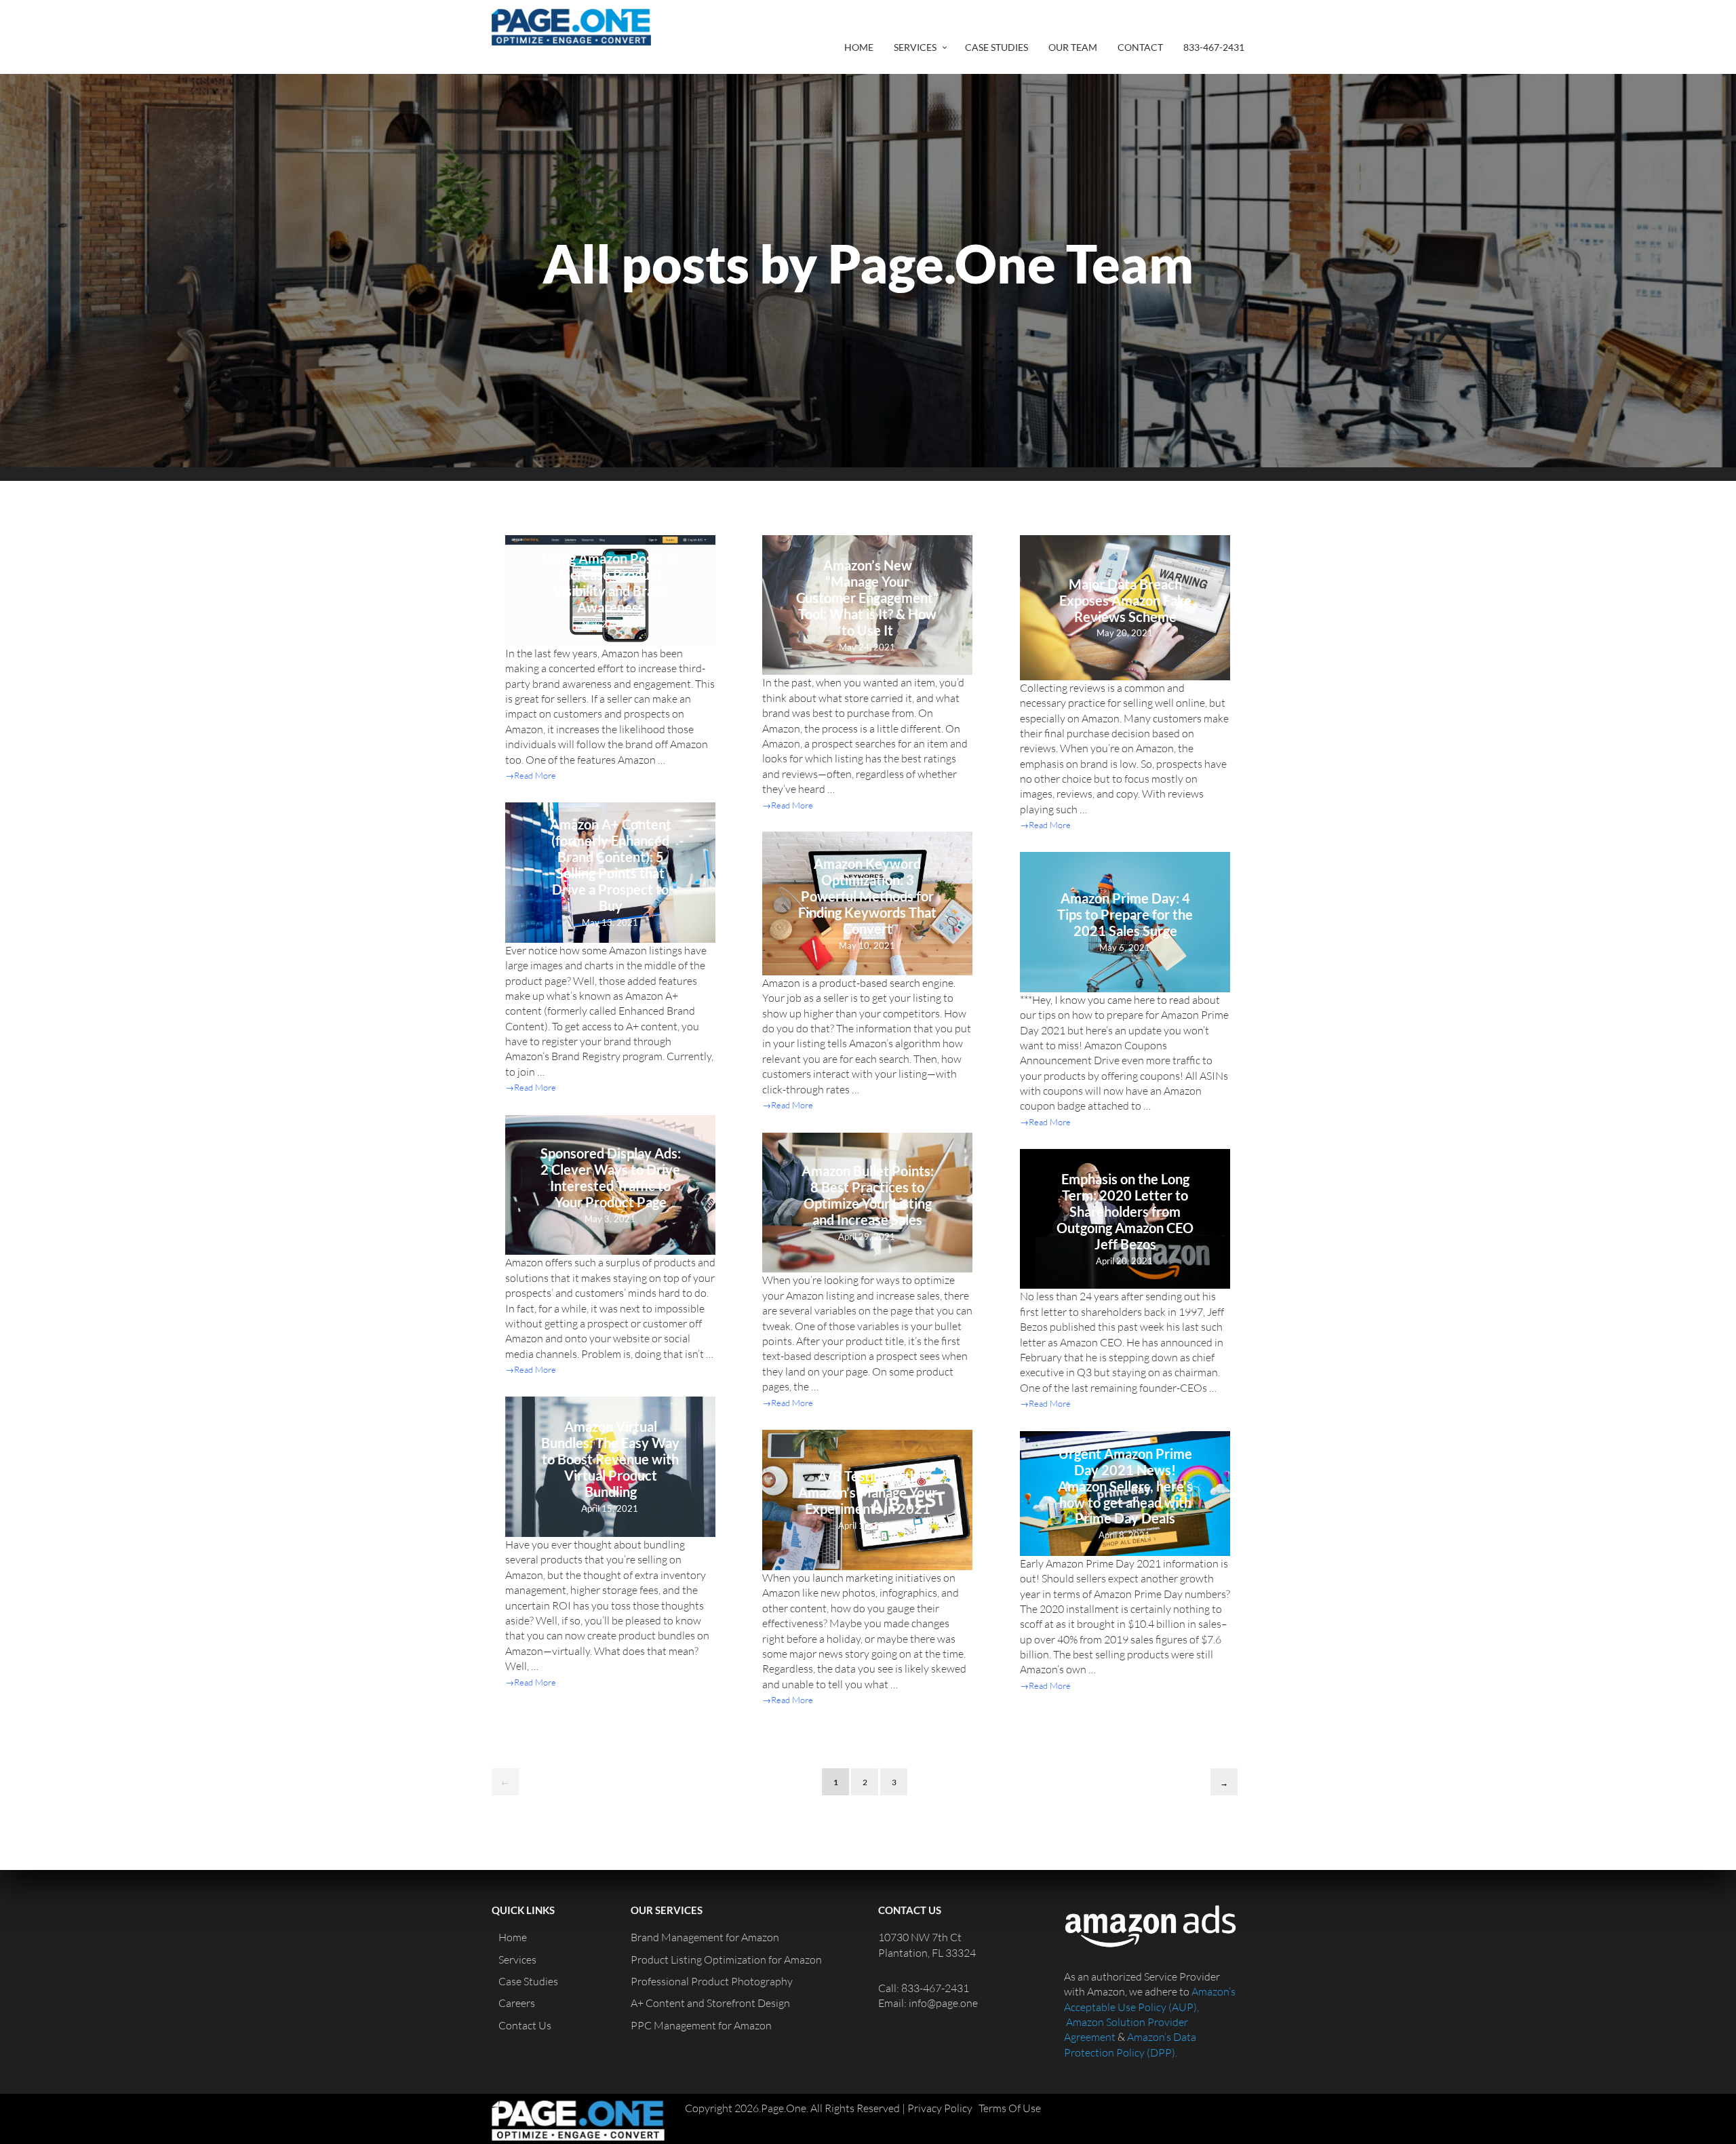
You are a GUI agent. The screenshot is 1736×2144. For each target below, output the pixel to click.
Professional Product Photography (712, 1981)
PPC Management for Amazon (701, 2025)
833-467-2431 (1214, 47)
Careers (517, 2003)
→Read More (531, 775)
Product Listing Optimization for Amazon (726, 1960)
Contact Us (525, 2025)
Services (915, 47)
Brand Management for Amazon (705, 1937)
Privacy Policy (940, 2108)
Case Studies (997, 47)
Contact (1140, 47)
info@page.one (943, 2003)
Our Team (1073, 47)
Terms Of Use (1010, 2108)
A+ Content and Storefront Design (710, 2003)
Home (859, 47)
